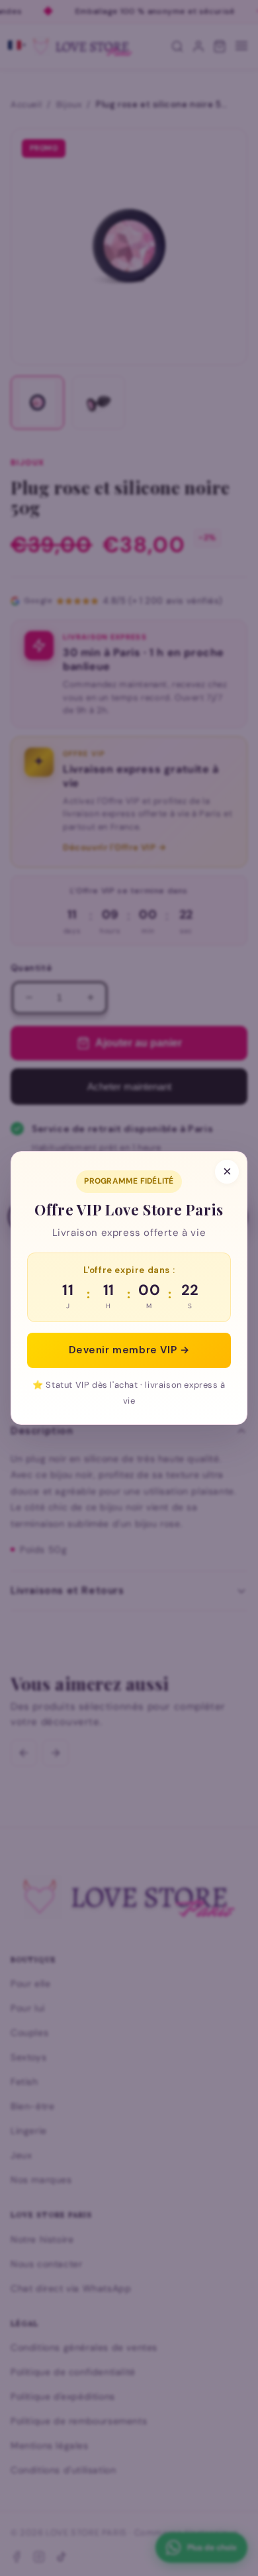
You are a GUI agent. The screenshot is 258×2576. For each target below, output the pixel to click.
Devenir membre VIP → (129, 1350)
